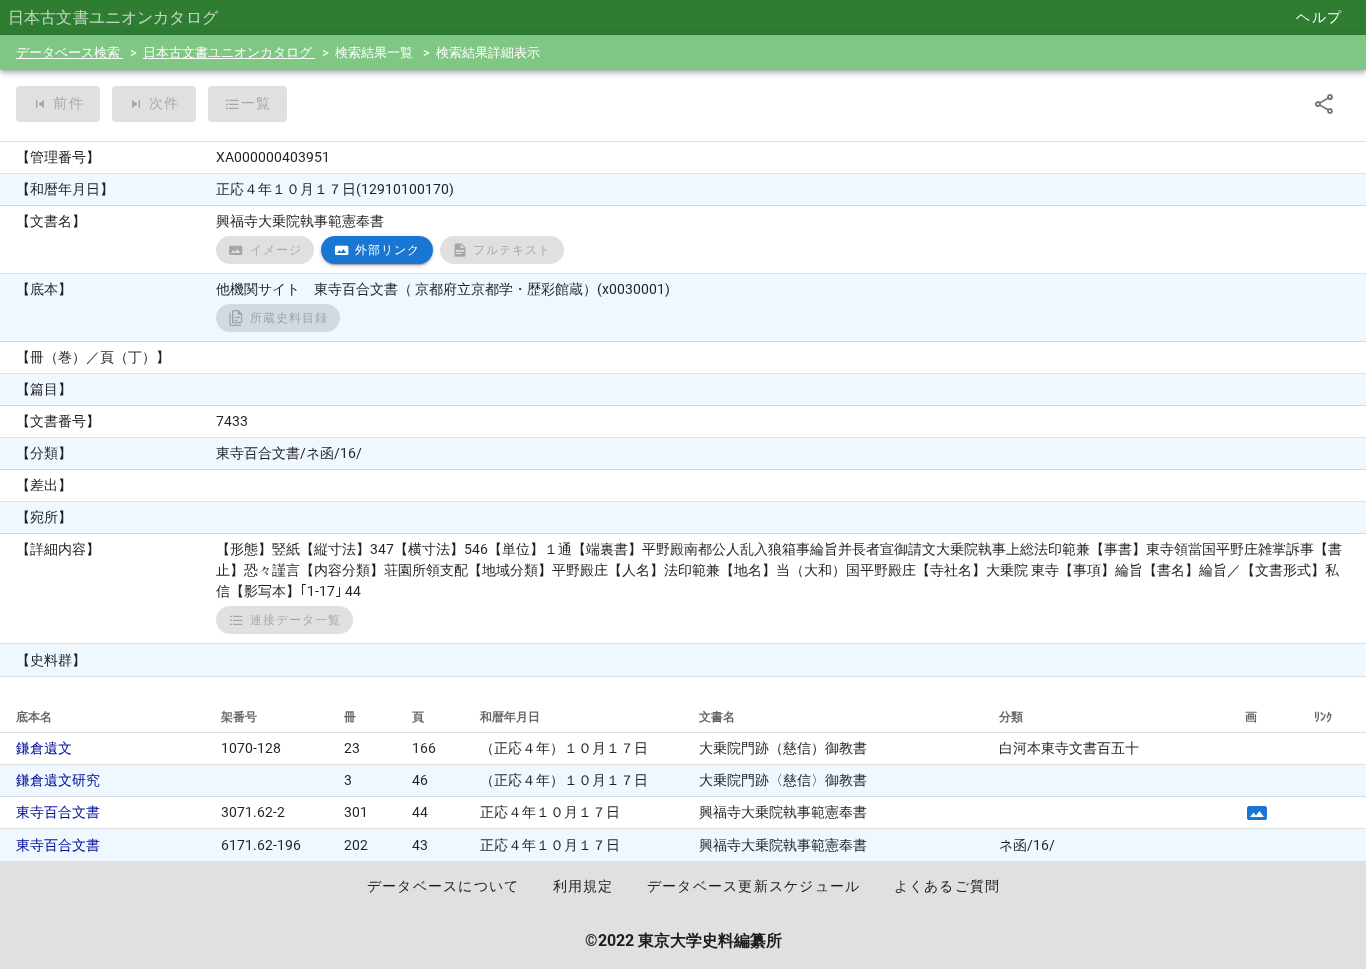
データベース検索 (69, 52)
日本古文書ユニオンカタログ (229, 52)
